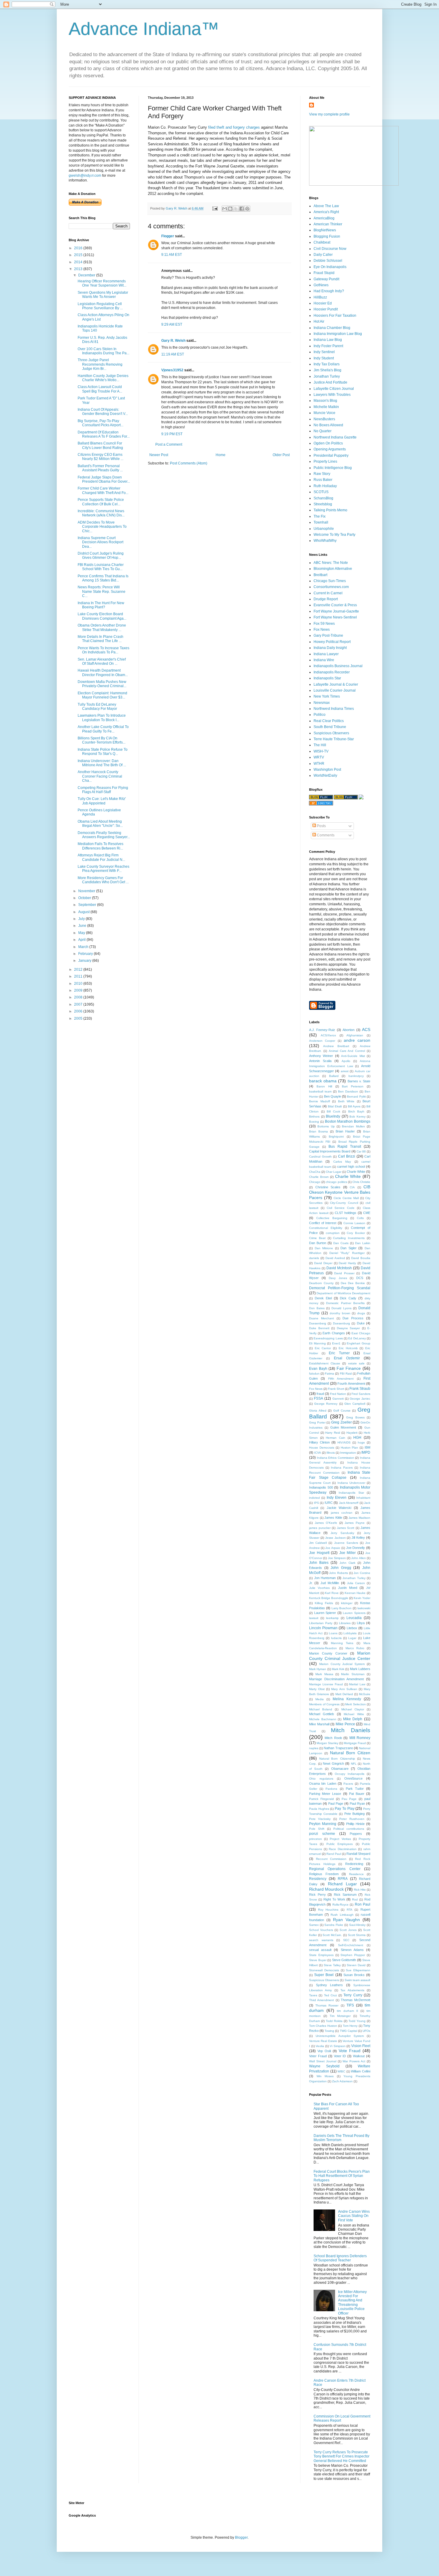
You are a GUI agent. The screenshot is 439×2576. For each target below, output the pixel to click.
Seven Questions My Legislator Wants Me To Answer (103, 295)
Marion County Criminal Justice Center (340, 1656)
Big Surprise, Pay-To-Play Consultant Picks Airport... (100, 423)
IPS (316, 1503)
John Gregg (341, 1568)
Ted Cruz (330, 1995)
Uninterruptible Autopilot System (340, 2036)
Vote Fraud (350, 2051)
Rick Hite (360, 1890)
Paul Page (336, 1803)
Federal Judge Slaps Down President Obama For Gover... (104, 479)
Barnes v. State (359, 1081)
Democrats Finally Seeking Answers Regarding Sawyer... (104, 835)
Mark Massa (324, 1674)
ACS (366, 1030)
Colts (360, 1218)
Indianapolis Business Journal (338, 666)
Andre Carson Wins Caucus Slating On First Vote (354, 2216)
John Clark (347, 1563)
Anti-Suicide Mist (353, 1056)
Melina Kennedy (347, 1699)
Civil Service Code (341, 1208)
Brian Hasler (345, 1131)
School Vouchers (321, 1930)
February (86, 954)
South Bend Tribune (330, 727)
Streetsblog (323, 504)
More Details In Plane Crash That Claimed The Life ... (100, 639)
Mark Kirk (338, 1669)
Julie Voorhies (319, 1588)
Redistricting (354, 1864)
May (82, 933)
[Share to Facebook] (242, 209)
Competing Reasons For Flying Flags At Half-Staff (103, 790)
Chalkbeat (322, 242)
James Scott (346, 1528)
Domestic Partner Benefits (345, 1303)
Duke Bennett (319, 1328)
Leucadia (354, 1618)
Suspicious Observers (331, 733)
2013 (79, 269)
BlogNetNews (325, 230)
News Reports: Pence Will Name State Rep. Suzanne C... (102, 591)
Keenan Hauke (355, 1593)
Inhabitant (363, 1498)
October (85, 898)
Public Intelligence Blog (333, 468)
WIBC (341, 2071)
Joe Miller (348, 1553)
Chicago (315, 1182)
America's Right (326, 212)
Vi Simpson (338, 2046)
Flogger (168, 236)
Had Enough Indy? (329, 291)
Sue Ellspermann (358, 1970)
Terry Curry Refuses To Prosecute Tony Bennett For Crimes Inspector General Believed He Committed (341, 2456)
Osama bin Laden (323, 1783)
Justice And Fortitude (330, 382)
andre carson (357, 1040)
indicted (314, 1498)
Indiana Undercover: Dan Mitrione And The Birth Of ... (102, 763)
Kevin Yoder (362, 1598)
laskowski (364, 1608)
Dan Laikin (363, 1243)
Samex (314, 1925)
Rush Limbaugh (342, 1915)
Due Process (353, 1318)
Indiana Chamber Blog (332, 328)
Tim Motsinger (340, 2016)
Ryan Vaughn (346, 1920)
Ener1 (336, 1343)
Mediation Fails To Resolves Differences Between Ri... (100, 846)
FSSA (318, 1398)
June (83, 926)
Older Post (281, 455)
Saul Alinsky (357, 1925)
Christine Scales (328, 1187)
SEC (346, 1940)
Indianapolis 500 (321, 1487)
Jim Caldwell (318, 1543)
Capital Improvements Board (330, 1151)
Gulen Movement (343, 1427)
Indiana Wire (324, 660)
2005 (79, 1018)
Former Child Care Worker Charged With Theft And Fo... (103, 490)
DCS (360, 1278)
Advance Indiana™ (144, 29)
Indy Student (324, 358)
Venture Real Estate (323, 2041)
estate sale (356, 1363)
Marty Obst (317, 1689)
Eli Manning (317, 1343)
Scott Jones (348, 1930)
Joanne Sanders (346, 1543)
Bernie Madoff (320, 1101)
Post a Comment (169, 444)
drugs (361, 1313)
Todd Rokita (334, 2021)
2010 (79, 984)
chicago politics (336, 1182)
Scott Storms (357, 1935)
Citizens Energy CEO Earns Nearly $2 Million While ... (100, 457)
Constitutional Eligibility (326, 1228)
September (88, 905)
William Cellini (361, 2071)
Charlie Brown (319, 1177)
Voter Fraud (318, 2056)
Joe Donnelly (356, 1548)
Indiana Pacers (342, 1468)
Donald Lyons (341, 1308)
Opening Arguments (330, 449)
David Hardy (347, 1263)
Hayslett (352, 1433)
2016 (79, 248)
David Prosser (344, 1273)
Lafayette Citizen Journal (334, 389)
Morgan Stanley (327, 1743)
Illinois (331, 1453)
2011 (79, 976)
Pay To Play (344, 1809)
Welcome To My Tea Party (334, 535)
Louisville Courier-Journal (335, 690)
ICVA (318, 1453)
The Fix (320, 516)
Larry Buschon (342, 1608)
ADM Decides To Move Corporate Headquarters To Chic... (102, 527)
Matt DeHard (344, 1694)
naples (314, 1748)
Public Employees (340, 1844)
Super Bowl (324, 1975)
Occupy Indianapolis (350, 1774)
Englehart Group (359, 1343)
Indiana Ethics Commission (336, 1458)
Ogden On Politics (328, 443)
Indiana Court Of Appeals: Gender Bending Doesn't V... (103, 412)
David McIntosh (339, 1268)
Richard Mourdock (326, 1889)
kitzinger (347, 1603)
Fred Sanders (361, 1394)
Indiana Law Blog (328, 340)
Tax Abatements (352, 1990)
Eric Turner (339, 1353)
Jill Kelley (358, 1538)
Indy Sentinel (324, 352)
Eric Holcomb (348, 1348)
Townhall (321, 522)
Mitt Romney (360, 1738)
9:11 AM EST (172, 255)
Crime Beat (317, 1238)
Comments (325, 835)
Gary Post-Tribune (328, 635)
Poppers (356, 1834)
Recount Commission (331, 1859)
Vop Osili (324, 2051)
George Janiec (360, 1399)
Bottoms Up (326, 1126)
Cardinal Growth (320, 1157)
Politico (320, 715)
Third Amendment (321, 2000)
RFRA (343, 1879)
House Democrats (322, 1448)
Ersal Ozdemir (347, 1358)
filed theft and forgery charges (234, 127)
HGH (357, 1438)
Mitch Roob (333, 1738)
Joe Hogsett (319, 1553)
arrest (345, 1071)
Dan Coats (341, 1243)
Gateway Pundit (326, 279)
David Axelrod (335, 1258)
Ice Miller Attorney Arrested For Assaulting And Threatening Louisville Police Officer (352, 2303)
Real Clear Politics (329, 721)
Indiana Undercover (351, 1483)
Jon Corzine (362, 1573)
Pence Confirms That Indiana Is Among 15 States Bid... (103, 578)
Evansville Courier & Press (335, 605)
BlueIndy (333, 1116)
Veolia (320, 2046)
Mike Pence (345, 1724)
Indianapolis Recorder (332, 672)
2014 (79, 262)
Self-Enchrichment (351, 1945)
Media (320, 1699)
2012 (79, 970)
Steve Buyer (318, 1960)
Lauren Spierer (325, 1613)
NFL (354, 1764)
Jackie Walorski (339, 1508)
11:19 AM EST (173, 354)
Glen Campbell (355, 1404)
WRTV (319, 757)
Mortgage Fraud (355, 1743)
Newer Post (159, 455)
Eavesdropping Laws (328, 1338)
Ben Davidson (348, 1091)
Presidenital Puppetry (331, 456)
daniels (314, 1258)
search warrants (321, 1940)
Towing (329, 2031)
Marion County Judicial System (342, 1664)
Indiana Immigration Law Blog (338, 334)
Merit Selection (356, 1704)
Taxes (313, 1995)
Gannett (338, 1399)
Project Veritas (340, 1839)
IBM (367, 1447)
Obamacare (340, 1769)
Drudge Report (326, 599)
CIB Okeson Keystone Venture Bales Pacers (340, 1192)
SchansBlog (323, 498)
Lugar (352, 1638)
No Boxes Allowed (328, 425)
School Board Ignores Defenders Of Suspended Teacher (340, 2258)
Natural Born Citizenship (337, 1759)
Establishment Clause (325, 1363)
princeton (316, 1839)
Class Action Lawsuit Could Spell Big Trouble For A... (100, 389)
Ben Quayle (333, 1096)
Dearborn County (321, 1283)
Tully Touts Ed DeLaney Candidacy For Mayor (97, 707)
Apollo (346, 1061)
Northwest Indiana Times (334, 709)
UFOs (366, 2031)
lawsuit (314, 1618)
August (84, 912)
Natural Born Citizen (350, 1753)
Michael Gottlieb (321, 1714)
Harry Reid (333, 1433)
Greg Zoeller (341, 1422)
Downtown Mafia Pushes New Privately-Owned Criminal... (102, 684)
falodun (314, 1374)
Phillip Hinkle (355, 1824)
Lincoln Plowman (323, 1628)
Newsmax (322, 703)
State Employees (321, 1955)
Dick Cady (348, 1298)
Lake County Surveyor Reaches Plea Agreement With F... (103, 869)
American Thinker (328, 224)
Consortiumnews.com (331, 587)
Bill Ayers (354, 1106)
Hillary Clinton (319, 1442)
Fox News (322, 630)
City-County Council (344, 1203)
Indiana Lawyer (326, 654)
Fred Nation (338, 1394)
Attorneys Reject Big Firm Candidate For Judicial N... (101, 857)
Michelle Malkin (326, 407)
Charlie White (348, 1176)
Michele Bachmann (323, 1719)
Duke (361, 1323)
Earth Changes (334, 1333)
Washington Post (327, 770)
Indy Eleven (337, 1498)
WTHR (319, 764)
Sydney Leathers (330, 1985)
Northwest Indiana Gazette (335, 437)
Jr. (311, 1583)
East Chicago (361, 1333)
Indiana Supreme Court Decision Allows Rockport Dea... (100, 542)
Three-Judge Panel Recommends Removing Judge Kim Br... (100, 364)
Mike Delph (353, 1719)
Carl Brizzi (347, 1156)
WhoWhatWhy (325, 541)
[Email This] (225, 209)
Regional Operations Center (335, 1869)
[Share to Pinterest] (247, 209)
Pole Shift (317, 1829)
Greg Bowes (355, 1417)
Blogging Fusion (327, 236)
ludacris (336, 1638)
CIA (352, 1187)
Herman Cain (336, 1438)
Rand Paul (334, 1854)
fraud (320, 1394)
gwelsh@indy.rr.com (85, 176)
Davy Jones (338, 1278)
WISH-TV (321, 751)
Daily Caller (323, 255)
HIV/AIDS (344, 1442)
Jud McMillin (330, 1583)
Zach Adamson (342, 2081)
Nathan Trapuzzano (338, 1748)
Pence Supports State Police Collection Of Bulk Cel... (101, 502)
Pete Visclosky (320, 1819)
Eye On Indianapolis (330, 267)
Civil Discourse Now (330, 249)
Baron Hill (324, 1086)
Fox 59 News (324, 624)
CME (367, 1213)
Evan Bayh (318, 1369)
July (82, 919)
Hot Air (319, 321)
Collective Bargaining (332, 1218)
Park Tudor (355, 1789)
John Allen (358, 1558)
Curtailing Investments (349, 1238)
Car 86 (361, 1151)
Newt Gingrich (333, 1764)
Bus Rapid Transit (345, 1147)
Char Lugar (334, 1172)
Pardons (331, 1789)
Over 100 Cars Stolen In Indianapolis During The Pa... (103, 351)
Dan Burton (318, 1243)
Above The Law (326, 206)
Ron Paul (363, 1904)
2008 (79, 997)
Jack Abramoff (349, 1503)
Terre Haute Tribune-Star (334, 739)
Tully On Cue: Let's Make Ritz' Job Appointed (102, 801)
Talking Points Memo (330, 510)
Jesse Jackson (336, 1538)
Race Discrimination (343, 1849)
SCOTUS (321, 492)
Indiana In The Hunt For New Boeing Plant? (101, 605)
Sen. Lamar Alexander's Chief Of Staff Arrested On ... (102, 661)
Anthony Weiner (321, 1056)
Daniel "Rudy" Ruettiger (347, 1253)
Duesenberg (318, 1323)
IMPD (366, 1452)
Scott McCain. (332, 1935)
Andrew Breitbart (336, 1046)
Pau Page (349, 1799)
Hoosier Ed (323, 303)
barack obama (323, 1081)
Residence (356, 1874)
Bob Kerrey (357, 1117)
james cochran (342, 1513)
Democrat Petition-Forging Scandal (340, 1288)
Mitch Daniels (351, 1730)
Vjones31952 (172, 370)
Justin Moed (348, 1588)
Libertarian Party (321, 1623)
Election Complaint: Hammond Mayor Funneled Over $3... (102, 695)
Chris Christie (361, 1182)
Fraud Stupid (324, 273)
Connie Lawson (354, 1223)
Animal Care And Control (347, 1051)
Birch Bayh (356, 1111)
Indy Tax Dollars (327, 364)
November (87, 891)
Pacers (348, 1784)
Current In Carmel (328, 593)
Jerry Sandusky (342, 1533)
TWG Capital (349, 2031)
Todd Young (357, 2021)
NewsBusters (324, 419)
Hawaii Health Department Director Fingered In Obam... (103, 673)
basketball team (320, 1091)
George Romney (326, 1404)
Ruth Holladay (325, 486)
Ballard (334, 1076)
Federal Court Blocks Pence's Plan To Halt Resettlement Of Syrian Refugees (342, 2176)
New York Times (327, 696)
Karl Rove (332, 1593)
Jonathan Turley (327, 376)
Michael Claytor (353, 1709)
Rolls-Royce (340, 1905)
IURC (329, 1503)
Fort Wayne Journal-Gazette (336, 611)
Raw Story (322, 474)
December (87, 275)
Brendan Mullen (353, 1126)
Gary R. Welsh (173, 341)
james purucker (320, 1528)
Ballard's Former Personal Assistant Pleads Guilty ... (100, 468)
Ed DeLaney (357, 1338)
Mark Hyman (318, 1669)
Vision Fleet (361, 2046)
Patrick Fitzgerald (321, 1799)
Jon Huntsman (325, 1578)
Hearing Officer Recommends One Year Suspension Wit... (102, 283)
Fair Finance (349, 1368)
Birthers (314, 1117)
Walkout (359, 2056)
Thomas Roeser (327, 2005)
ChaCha (315, 1172)
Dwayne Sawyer (349, 1328)
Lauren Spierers (354, 1613)
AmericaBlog (324, 218)
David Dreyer (323, 1263)
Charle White (356, 1172)
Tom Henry (350, 2026)
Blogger (241, 2537)
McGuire (365, 1694)
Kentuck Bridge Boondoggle (329, 1598)
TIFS (350, 2005)
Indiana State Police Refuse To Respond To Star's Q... (103, 752)
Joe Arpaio (333, 1548)
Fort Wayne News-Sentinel (335, 617)
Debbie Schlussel (328, 261)
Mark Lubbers (360, 1669)
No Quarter (323, 431)
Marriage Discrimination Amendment (336, 1679)
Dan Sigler (349, 1248)
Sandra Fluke (334, 1925)
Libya (361, 1623)
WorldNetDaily (325, 775)
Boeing (314, 1122)
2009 (79, 990)
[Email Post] (215, 208)
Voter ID (340, 2056)
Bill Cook (333, 1111)
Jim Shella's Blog (327, 370)
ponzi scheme (322, 1834)
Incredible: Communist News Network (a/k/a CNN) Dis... (101, 513)
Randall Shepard (358, 1854)
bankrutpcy (356, 1076)
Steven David (356, 1965)
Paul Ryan (357, 1803)
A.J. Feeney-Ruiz (322, 1030)
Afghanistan (355, 1035)
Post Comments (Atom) (189, 463)
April (82, 940)
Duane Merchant (321, 1318)
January (85, 961)
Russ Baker (323, 480)
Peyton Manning (323, 1824)
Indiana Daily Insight (330, 648)
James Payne (355, 1523)
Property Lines (325, 461)
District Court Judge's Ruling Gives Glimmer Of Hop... (101, 555)
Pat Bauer (357, 1794)
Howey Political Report (332, 642)
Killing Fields (324, 1603)
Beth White (346, 1101)
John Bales (319, 1563)
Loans (333, 1633)
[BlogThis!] (230, 209)
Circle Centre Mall (346, 1198)
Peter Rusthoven (352, 1819)
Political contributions (349, 1829)
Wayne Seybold (324, 2066)
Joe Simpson (337, 1558)
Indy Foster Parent (328, 346)
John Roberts (339, 1573)
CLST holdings (346, 1213)
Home (221, 455)
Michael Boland (321, 1709)
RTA (350, 1910)
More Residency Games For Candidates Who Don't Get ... (103, 880)
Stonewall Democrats (324, 1970)
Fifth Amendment (341, 1379)
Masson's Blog (325, 401)
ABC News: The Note (331, 563)
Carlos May (342, 1162)
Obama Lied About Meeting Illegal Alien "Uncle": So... (100, 824)
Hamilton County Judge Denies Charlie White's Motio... (103, 378)
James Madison (359, 1518)
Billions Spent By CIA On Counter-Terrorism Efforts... (102, 740)
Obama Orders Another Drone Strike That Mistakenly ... (102, 627)
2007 (79, 1004)
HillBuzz (320, 297)
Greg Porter (317, 1422)
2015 (79, 255)
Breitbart (320, 575)
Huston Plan (350, 1448)
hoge (361, 1442)
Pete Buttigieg (354, 1814)
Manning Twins (342, 1643)
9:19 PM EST (172, 434)
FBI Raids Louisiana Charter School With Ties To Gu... (101, 567)
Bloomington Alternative (333, 569)
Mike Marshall (319, 1724)
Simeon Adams (352, 1950)
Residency (318, 1879)
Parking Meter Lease (325, 1794)
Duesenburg (341, 1323)
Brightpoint (336, 1137)
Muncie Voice (324, 413)
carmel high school (351, 1167)
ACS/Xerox (328, 1035)
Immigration (348, 1453)
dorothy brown (340, 1313)
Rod (355, 1899)
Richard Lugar (342, 1884)
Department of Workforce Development (343, 1293)
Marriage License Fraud (326, 1684)
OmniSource (353, 1778)
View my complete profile (329, 114)
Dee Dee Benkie (353, 1283)
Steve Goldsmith (344, 1960)
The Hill (320, 745)
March (84, 947)
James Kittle (333, 1518)
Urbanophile (324, 529)
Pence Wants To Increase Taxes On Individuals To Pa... (103, 650)
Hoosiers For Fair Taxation (335, 316)
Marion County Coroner (328, 1653)
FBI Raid (346, 1374)
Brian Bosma (318, 1131)
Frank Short (336, 1389)
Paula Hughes (319, 1809)
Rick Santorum (345, 1895)
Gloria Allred (318, 1411)
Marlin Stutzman (353, 1674)
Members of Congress (324, 1704)
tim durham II (347, 2011)
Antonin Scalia (320, 1061)
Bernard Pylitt (356, 1097)
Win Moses (325, 2076)
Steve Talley (332, 1965)
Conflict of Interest (323, 1223)
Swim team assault (357, 1980)
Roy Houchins (328, 1910)
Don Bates (317, 1308)
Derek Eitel (323, 1298)
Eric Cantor (323, 1348)
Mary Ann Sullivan (344, 1689)
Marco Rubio (355, 1648)
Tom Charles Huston (323, 2026)
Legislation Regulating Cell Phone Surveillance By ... (100, 306)
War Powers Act (354, 2061)
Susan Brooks (354, 1975)
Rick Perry (317, 1895)
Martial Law (357, 1684)
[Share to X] (236, 209)
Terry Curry (353, 1995)
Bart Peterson (353, 1086)
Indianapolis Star (327, 678)
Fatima (330, 1374)
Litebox (352, 1628)
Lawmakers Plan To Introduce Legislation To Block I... (102, 718)
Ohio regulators (321, 1779)
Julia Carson (356, 1583)
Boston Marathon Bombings (348, 1121)
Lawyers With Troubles (332, 395)
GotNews (321, 285)
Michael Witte (354, 1714)
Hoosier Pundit (326, 309)
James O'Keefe (326, 1523)
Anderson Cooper (322, 1041)
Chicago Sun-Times (330, 581)
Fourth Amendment (351, 1384)
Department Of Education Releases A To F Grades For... (104, 434)
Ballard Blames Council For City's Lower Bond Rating (100, 445)
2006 (79, 1011)
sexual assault (320, 1950)
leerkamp (332, 1618)
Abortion (349, 1030)
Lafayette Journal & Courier (336, 684)
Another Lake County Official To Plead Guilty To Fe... (103, 729)
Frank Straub (360, 1389)
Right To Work (334, 1899)
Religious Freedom (324, 1874)
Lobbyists (350, 1633)
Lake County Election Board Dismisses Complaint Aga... (102, 616)
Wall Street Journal (323, 2061)
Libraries (345, 1623)
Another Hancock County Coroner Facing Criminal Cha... (100, 776)
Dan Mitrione (324, 1248)
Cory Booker (356, 1233)
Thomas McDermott (356, 2000)
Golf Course (342, 1411)
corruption (333, 1233)
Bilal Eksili (335, 1106)
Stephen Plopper (353, 1955)
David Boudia (361, 1258)
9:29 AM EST (172, 324)
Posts (321, 826)
